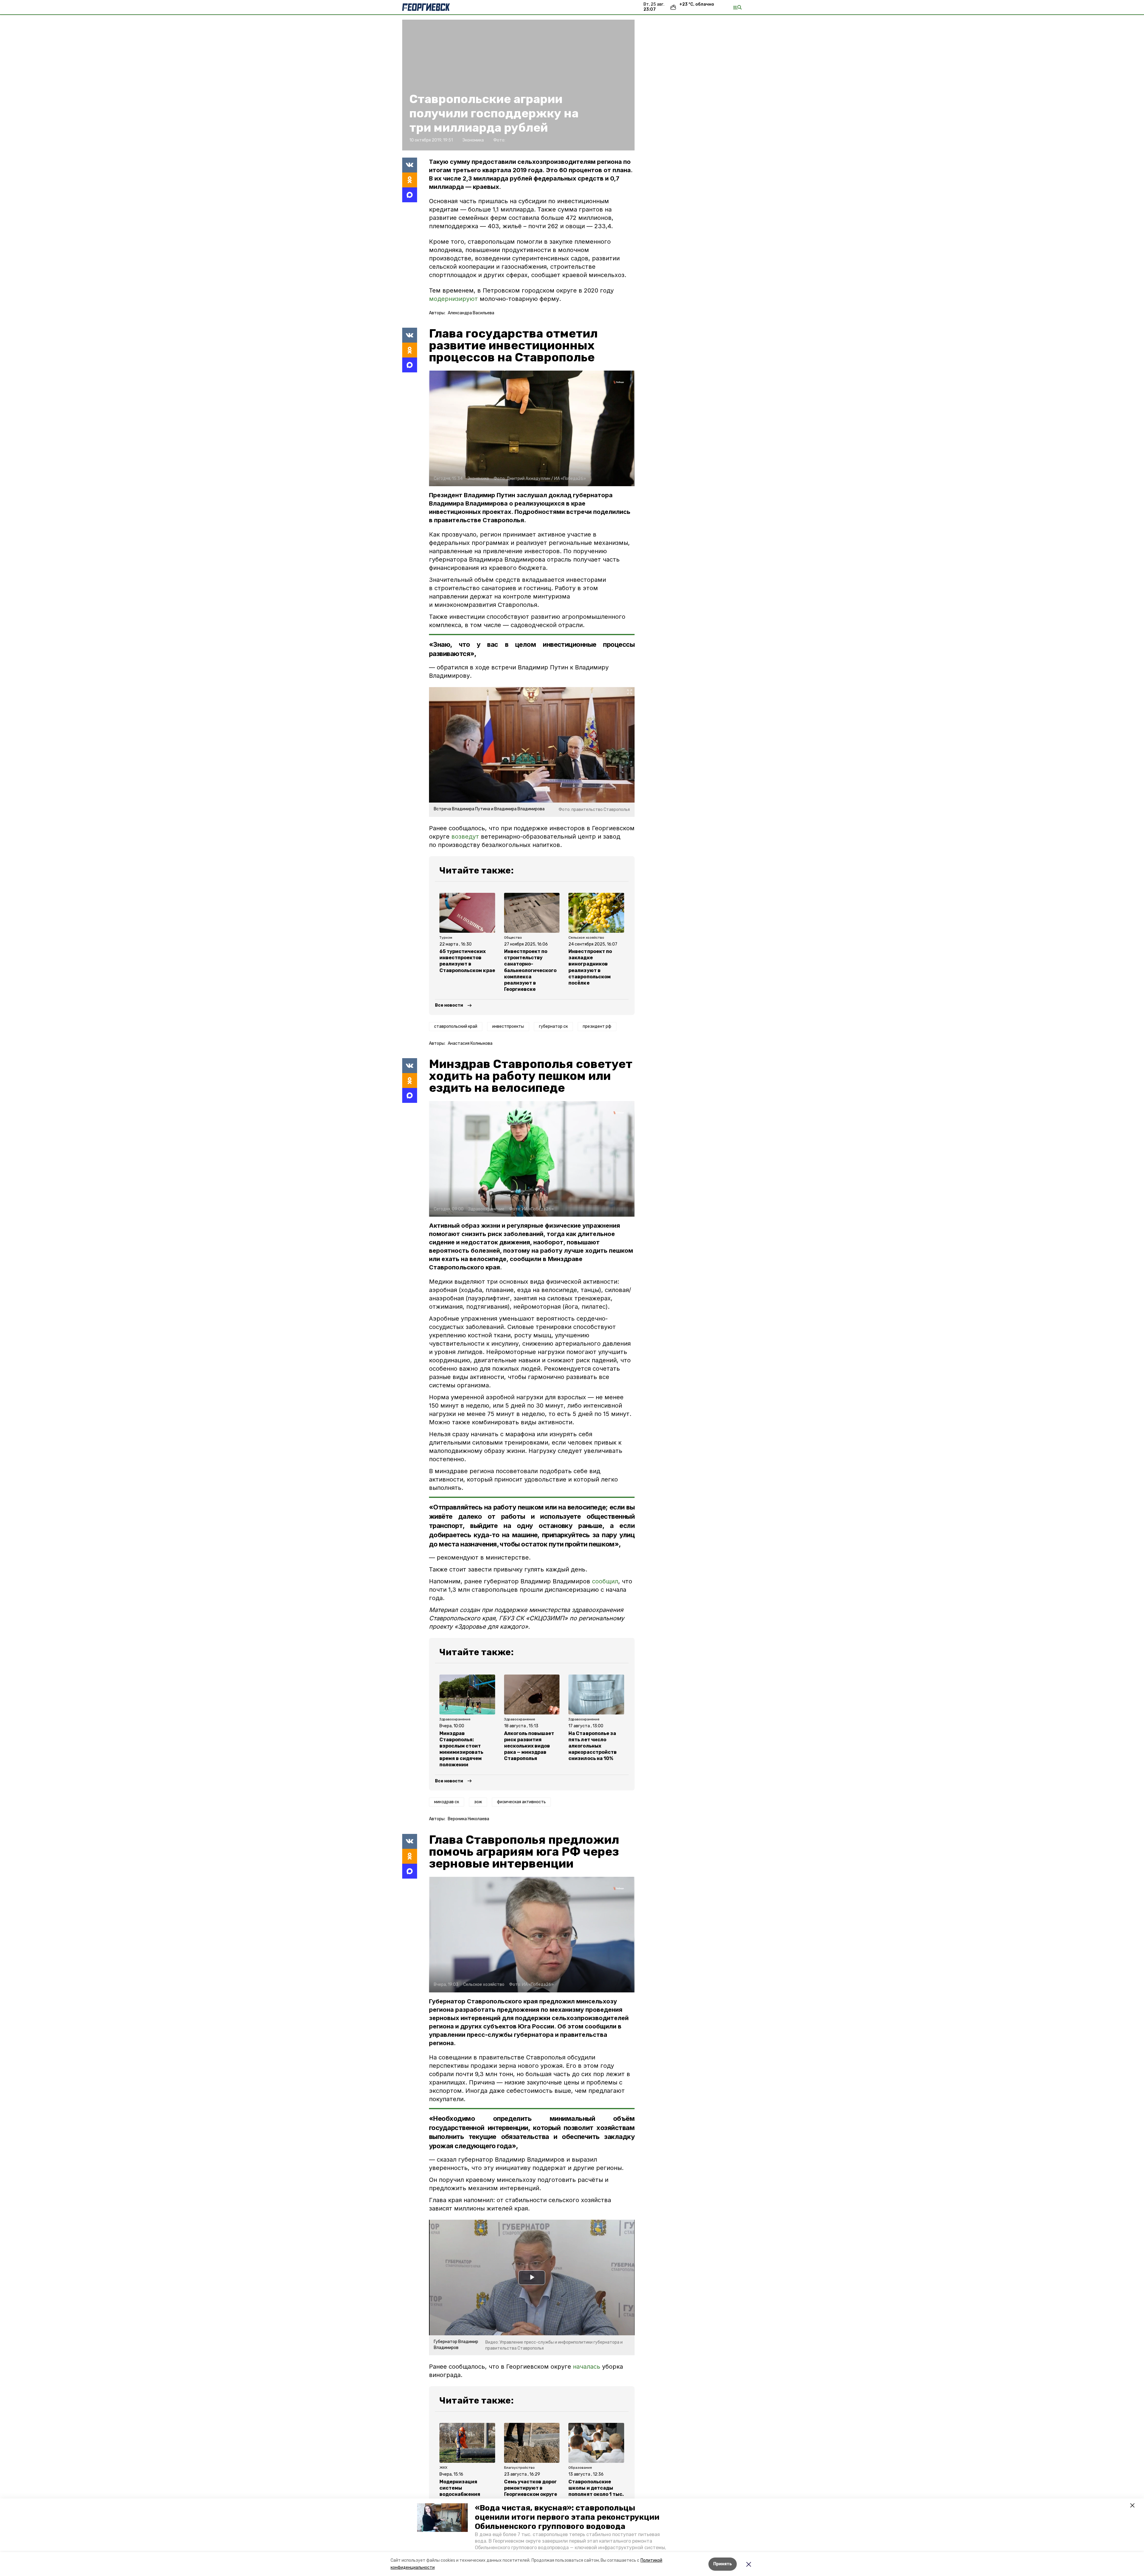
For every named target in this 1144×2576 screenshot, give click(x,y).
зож (478, 1802)
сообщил (605, 1581)
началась (587, 2367)
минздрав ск (447, 1802)
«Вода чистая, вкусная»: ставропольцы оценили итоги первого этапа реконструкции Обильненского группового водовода (567, 2517)
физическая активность (521, 1802)
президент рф (597, 1026)
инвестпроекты (508, 1026)
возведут (465, 837)
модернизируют (453, 299)
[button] (442, 2518)
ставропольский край (456, 1026)
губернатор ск (553, 1026)
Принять (723, 2564)
